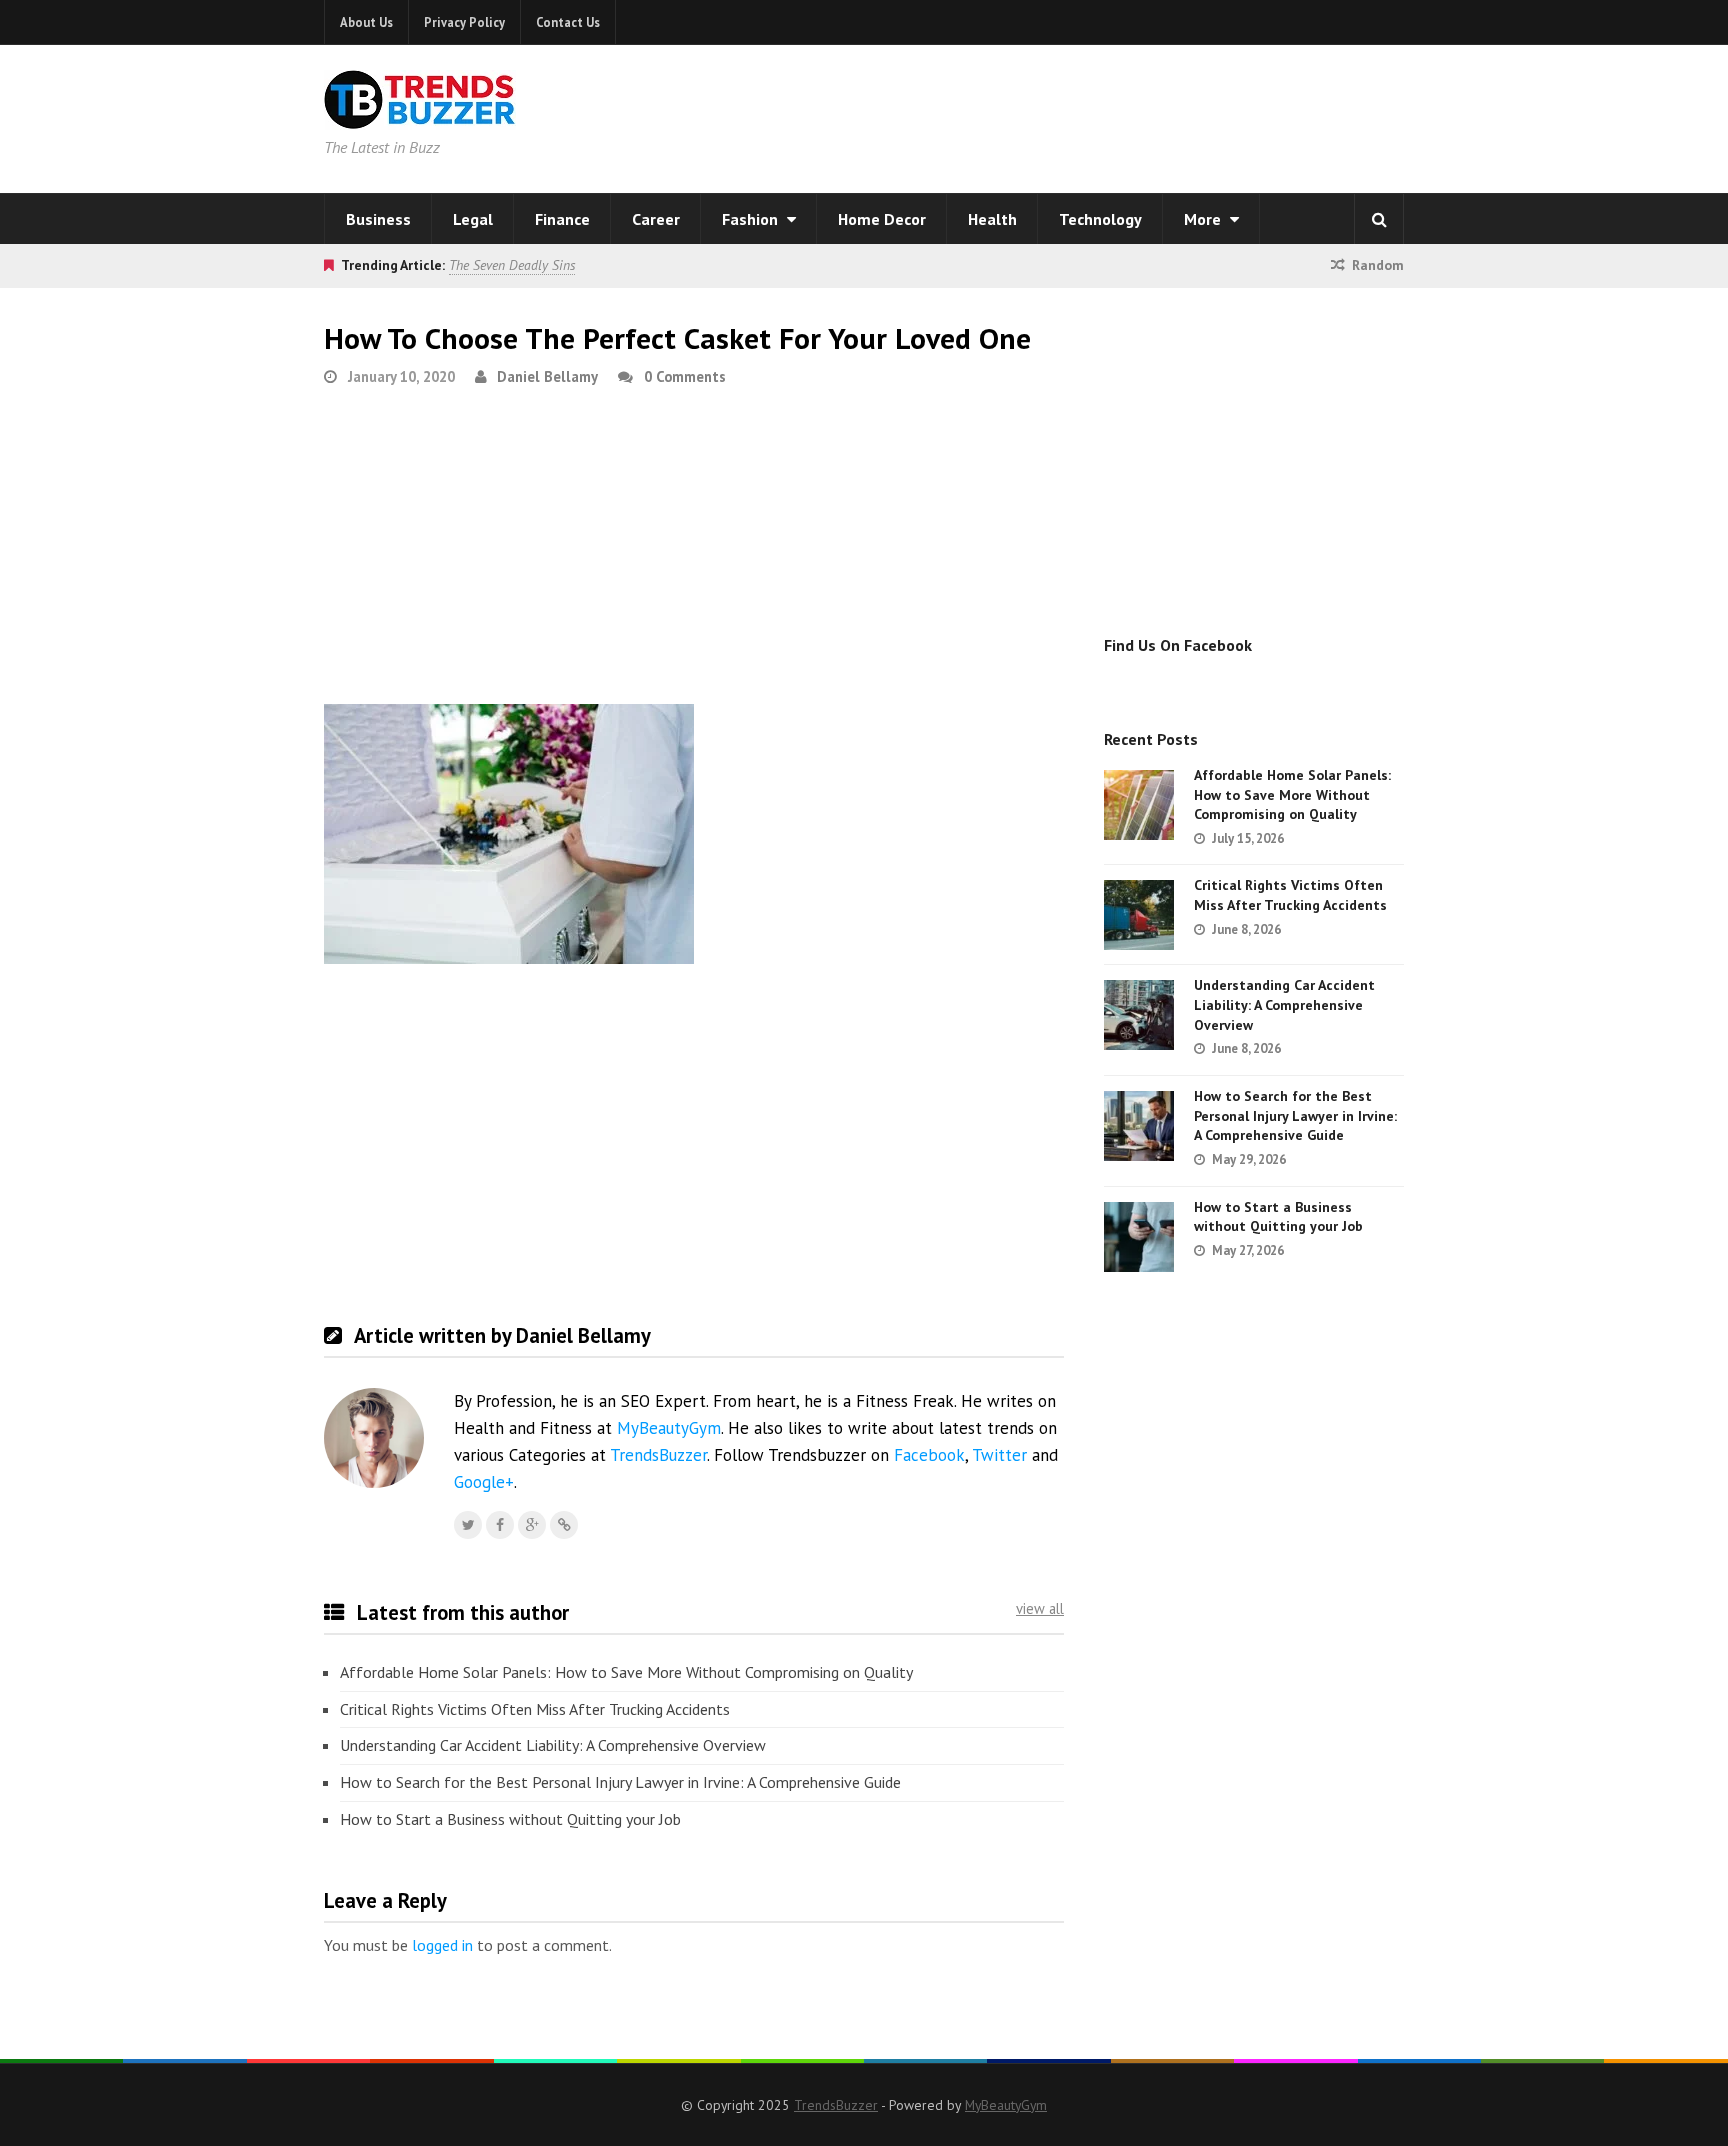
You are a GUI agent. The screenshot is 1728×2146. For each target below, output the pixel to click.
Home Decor (882, 219)
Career (656, 219)
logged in (442, 1945)
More (1204, 219)
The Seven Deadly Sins (512, 265)
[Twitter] (468, 1525)
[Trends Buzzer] (420, 116)
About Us (366, 22)
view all (1040, 1608)
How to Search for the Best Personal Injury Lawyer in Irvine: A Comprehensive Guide (620, 1782)
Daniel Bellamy (547, 376)
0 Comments (685, 376)
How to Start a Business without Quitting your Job (510, 1819)
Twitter (999, 1455)
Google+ (484, 1482)
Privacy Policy (464, 22)
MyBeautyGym (669, 1428)
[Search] (1379, 219)
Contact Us (568, 22)
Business (378, 219)
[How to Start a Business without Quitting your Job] (1139, 1237)
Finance (562, 219)
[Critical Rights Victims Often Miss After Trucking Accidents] (1139, 915)
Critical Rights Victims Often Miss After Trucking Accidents (535, 1709)
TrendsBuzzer (658, 1455)
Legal (473, 219)
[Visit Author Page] (374, 1438)
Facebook (929, 1455)
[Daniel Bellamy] (564, 1525)
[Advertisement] (1120, 115)
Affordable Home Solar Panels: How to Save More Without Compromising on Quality (626, 1672)
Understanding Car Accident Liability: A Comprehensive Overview (553, 1745)
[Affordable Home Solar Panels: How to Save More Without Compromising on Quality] (1139, 805)
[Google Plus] (532, 1525)
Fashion (752, 219)
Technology (1100, 219)
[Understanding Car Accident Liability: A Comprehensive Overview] (1139, 1015)
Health (992, 219)
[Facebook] (500, 1525)
